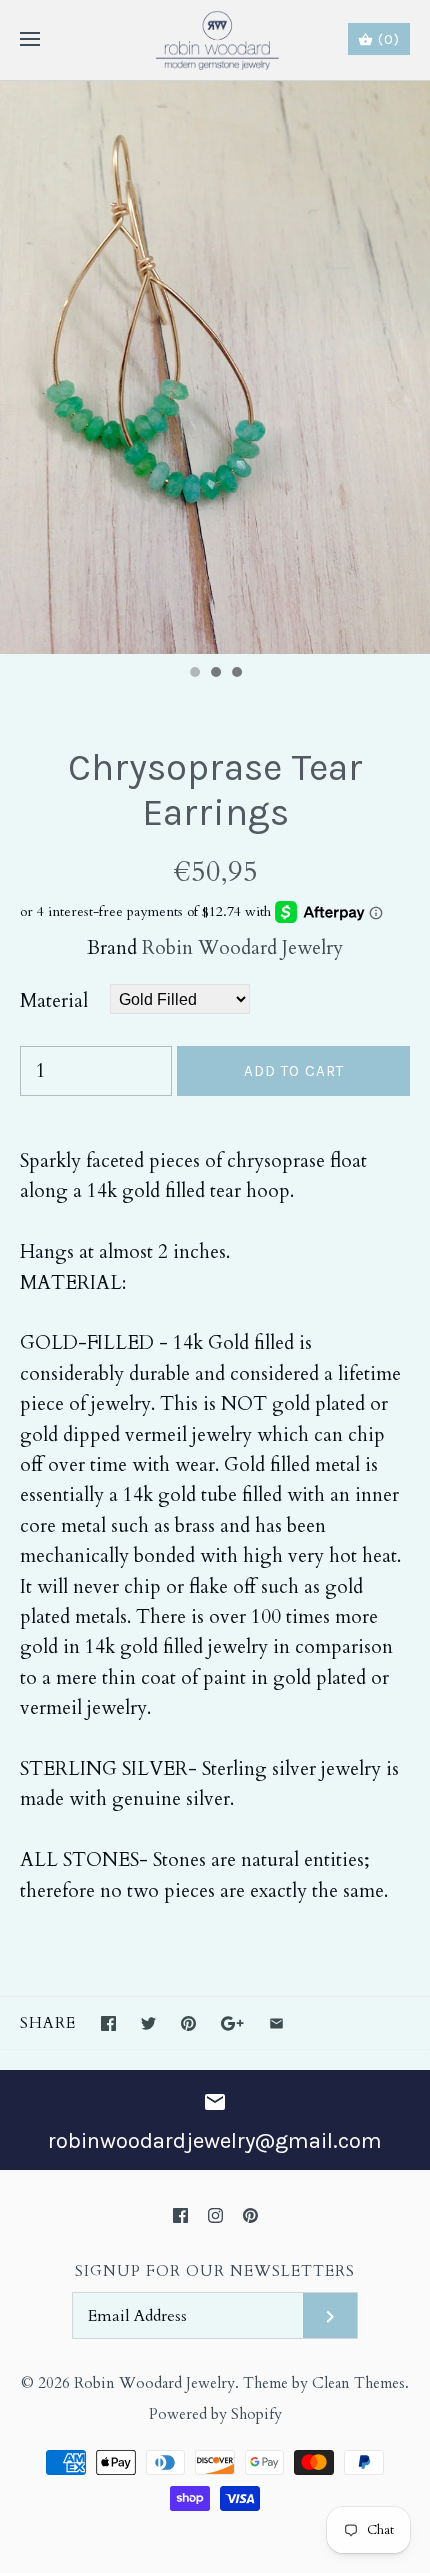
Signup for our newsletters (215, 2271)
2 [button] (215, 674)
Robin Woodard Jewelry (242, 948)
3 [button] (236, 674)
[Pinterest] (250, 2215)
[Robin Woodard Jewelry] (215, 40)
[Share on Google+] (232, 2023)
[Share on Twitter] (148, 2023)
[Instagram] (215, 2215)
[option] (215, 367)
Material (54, 1001)
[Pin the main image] (188, 2023)
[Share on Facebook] (108, 2023)
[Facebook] (180, 2215)
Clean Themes (358, 2383)
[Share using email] (276, 2023)
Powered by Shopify (215, 2414)
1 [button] (194, 674)
